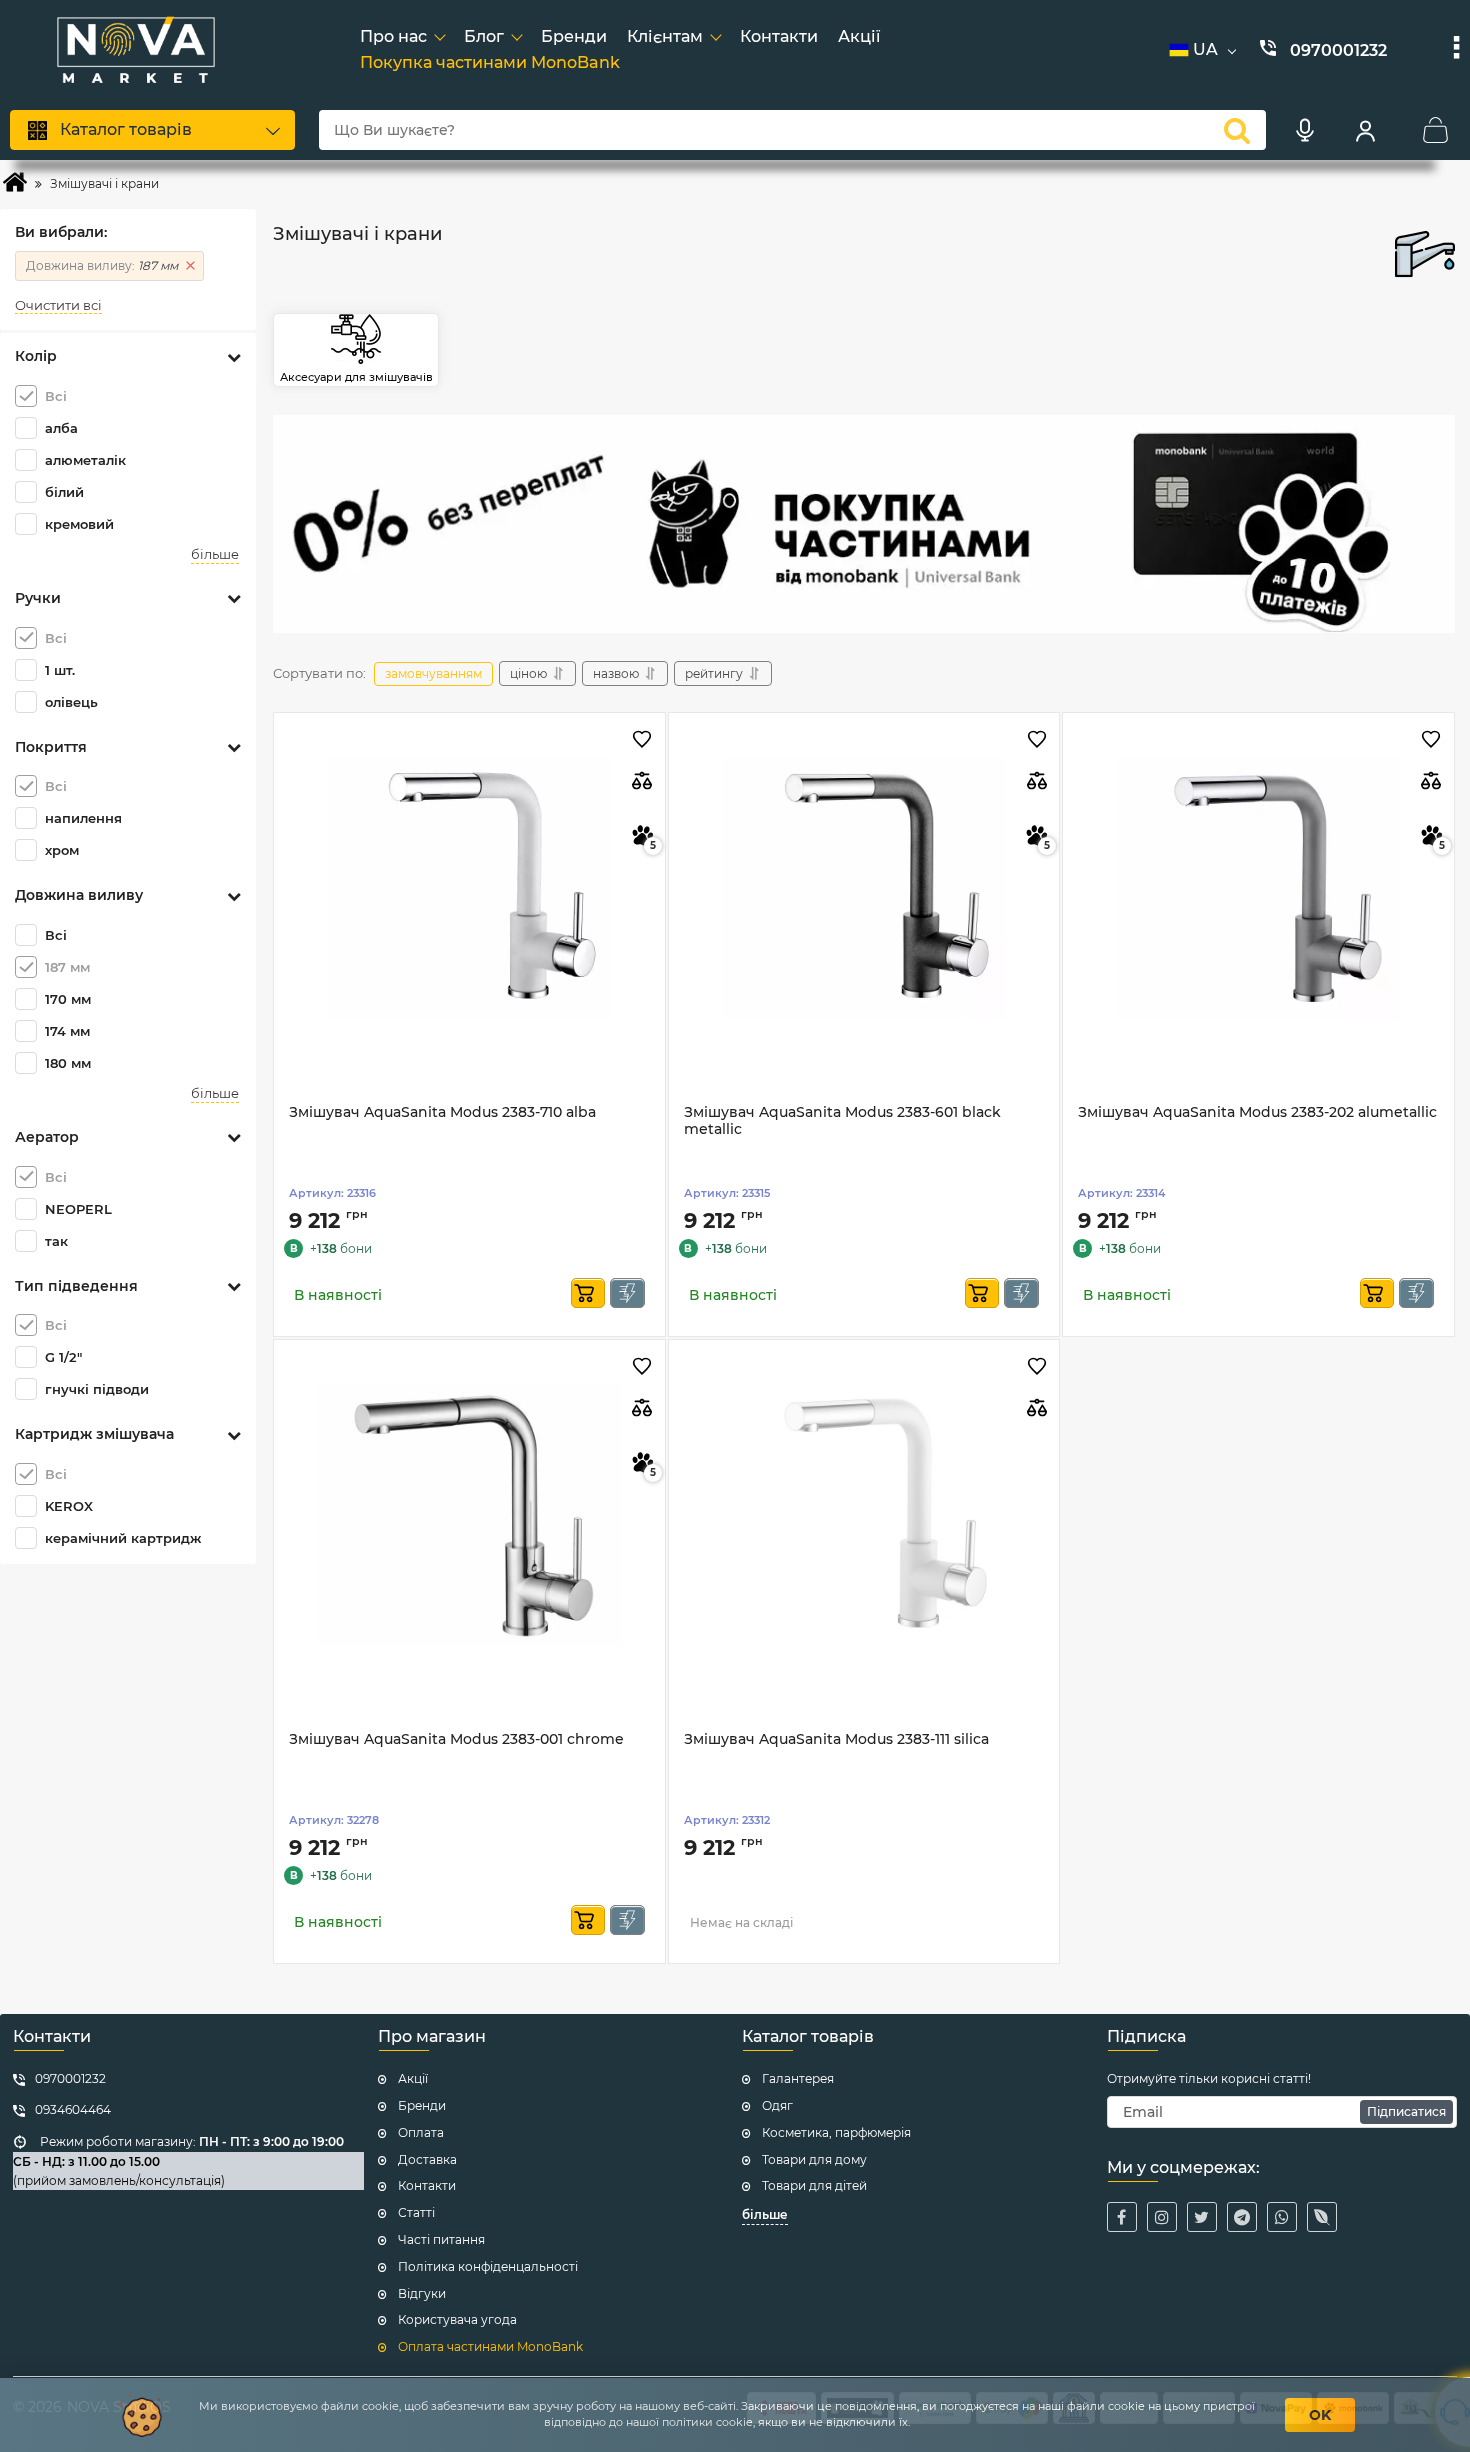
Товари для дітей (814, 2185)
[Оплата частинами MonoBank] (864, 524)
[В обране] (642, 740)
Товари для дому (814, 2159)
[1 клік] (627, 1293)
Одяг (777, 2105)
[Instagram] (1162, 2217)
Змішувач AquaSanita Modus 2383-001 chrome (456, 1739)
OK (1320, 2415)
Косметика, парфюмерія (836, 2132)
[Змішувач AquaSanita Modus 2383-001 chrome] (469, 1515)
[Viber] (1322, 2217)
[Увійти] (1365, 130)
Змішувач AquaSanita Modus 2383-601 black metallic (842, 1121)
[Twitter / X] (1202, 2217)
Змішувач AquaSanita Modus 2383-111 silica (836, 1739)
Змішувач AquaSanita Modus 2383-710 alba (442, 1112)
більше (215, 554)
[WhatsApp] (1282, 2217)
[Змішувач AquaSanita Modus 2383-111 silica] (864, 1515)
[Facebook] (1122, 2217)
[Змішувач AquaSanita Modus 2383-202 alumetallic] (1258, 888)
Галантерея (798, 2078)
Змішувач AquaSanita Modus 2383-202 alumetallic (1257, 1112)
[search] (1237, 130)
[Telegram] (1242, 2217)
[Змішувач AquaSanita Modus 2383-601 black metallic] (864, 888)
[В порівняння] (642, 780)
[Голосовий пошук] (1305, 130)
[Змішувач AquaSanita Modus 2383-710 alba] (469, 888)
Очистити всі (58, 305)
